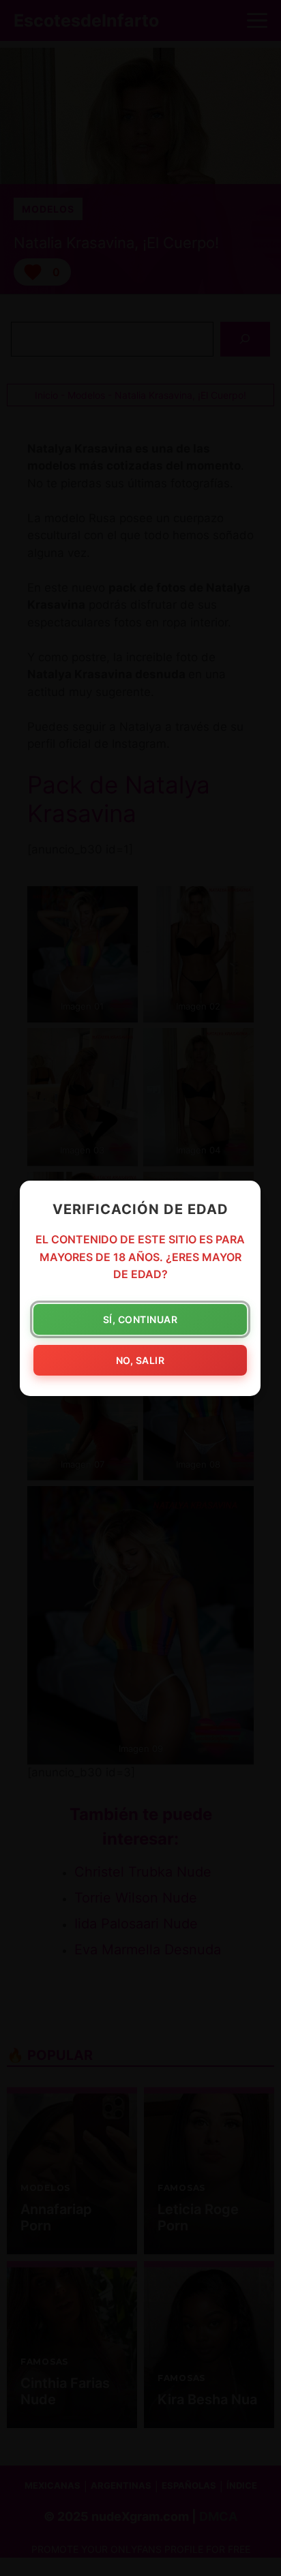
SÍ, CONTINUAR (140, 1319)
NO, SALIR (140, 1360)
